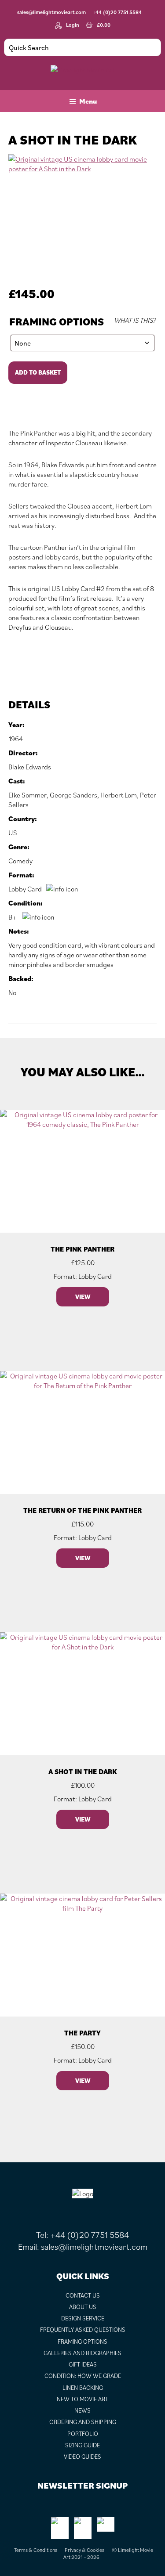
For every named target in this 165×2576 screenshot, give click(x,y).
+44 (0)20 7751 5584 (117, 12)
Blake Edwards (30, 767)
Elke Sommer (27, 795)
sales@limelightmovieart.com (51, 12)
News (82, 2410)
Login (73, 25)
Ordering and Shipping (83, 2422)
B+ (13, 917)
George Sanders (73, 795)
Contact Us (83, 2295)
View (83, 1297)
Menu (88, 101)
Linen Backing (83, 2388)
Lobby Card (25, 889)
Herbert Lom (119, 795)
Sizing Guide (82, 2445)
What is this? (135, 320)
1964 (16, 739)
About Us (83, 2307)
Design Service (83, 2318)
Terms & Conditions (36, 2550)
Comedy (20, 861)
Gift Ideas (83, 2364)
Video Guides (82, 2457)
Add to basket (38, 372)
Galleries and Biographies (82, 2353)
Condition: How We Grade (83, 2376)
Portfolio (83, 2434)
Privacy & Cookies (84, 2550)
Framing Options (57, 322)
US (13, 833)
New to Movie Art (82, 2399)
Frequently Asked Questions (83, 2330)
